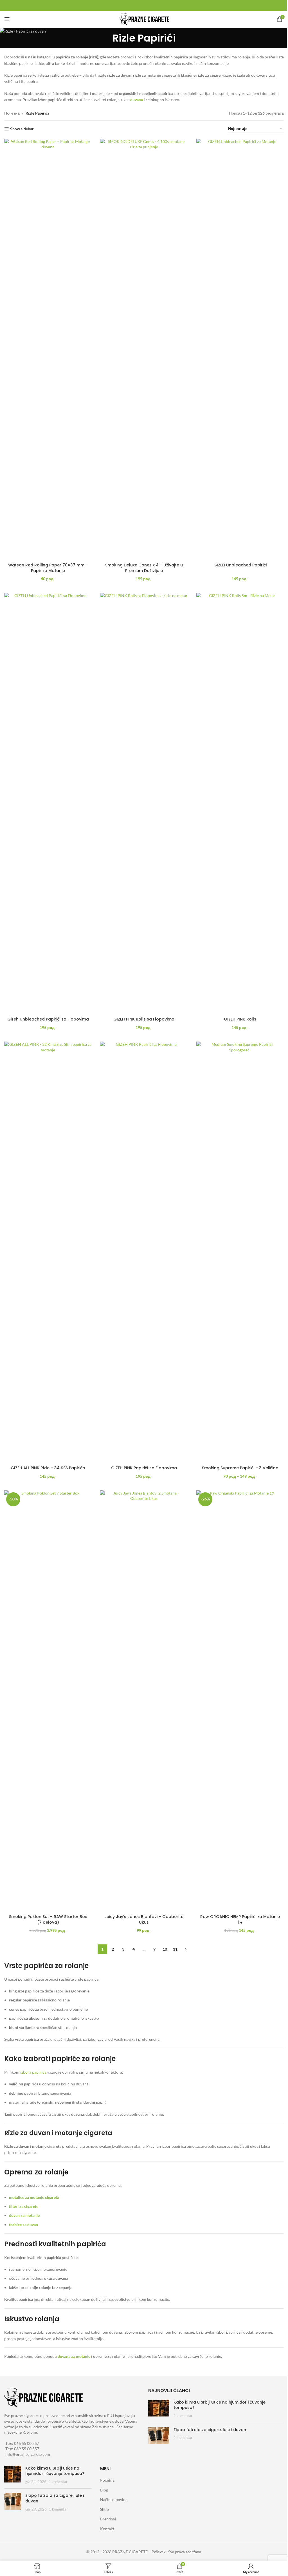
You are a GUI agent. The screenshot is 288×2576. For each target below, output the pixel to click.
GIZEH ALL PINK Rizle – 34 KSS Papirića (48, 1468)
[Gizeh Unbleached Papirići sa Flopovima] (48, 803)
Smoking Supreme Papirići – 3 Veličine (240, 1468)
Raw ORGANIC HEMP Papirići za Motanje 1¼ (240, 1919)
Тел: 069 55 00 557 (22, 2449)
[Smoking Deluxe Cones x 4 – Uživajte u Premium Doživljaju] (144, 349)
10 (165, 1949)
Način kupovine (114, 2499)
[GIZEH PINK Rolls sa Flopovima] (144, 803)
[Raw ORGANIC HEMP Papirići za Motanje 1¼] (240, 1701)
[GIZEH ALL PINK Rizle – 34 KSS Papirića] (48, 1252)
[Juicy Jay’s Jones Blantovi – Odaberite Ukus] (144, 1701)
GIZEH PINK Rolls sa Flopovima (144, 1019)
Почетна (12, 113)
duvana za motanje (74, 2356)
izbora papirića (33, 2072)
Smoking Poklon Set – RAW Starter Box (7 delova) (48, 1919)
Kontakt (107, 2529)
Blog (104, 2490)
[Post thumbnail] (159, 2409)
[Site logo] (144, 19)
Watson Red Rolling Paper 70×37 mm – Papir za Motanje (48, 568)
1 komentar (183, 2416)
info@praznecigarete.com (28, 2454)
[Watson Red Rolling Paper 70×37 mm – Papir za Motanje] (48, 349)
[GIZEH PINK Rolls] (240, 803)
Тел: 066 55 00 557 (22, 2443)
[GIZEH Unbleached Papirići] (240, 349)
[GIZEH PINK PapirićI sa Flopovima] (144, 1252)
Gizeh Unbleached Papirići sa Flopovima (48, 1019)
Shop (104, 2509)
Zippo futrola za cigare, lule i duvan (210, 2430)
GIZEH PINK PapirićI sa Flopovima (144, 1468)
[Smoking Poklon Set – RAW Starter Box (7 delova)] (48, 1701)
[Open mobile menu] (7, 19)
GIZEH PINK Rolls (240, 1019)
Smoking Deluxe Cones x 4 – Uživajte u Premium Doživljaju (144, 568)
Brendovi (108, 2519)
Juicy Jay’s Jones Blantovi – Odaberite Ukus (144, 1919)
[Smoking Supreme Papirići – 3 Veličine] (240, 1252)
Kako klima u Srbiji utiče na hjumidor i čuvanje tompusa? (220, 2405)
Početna (107, 2480)
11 (175, 1949)
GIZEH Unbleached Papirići (240, 565)
